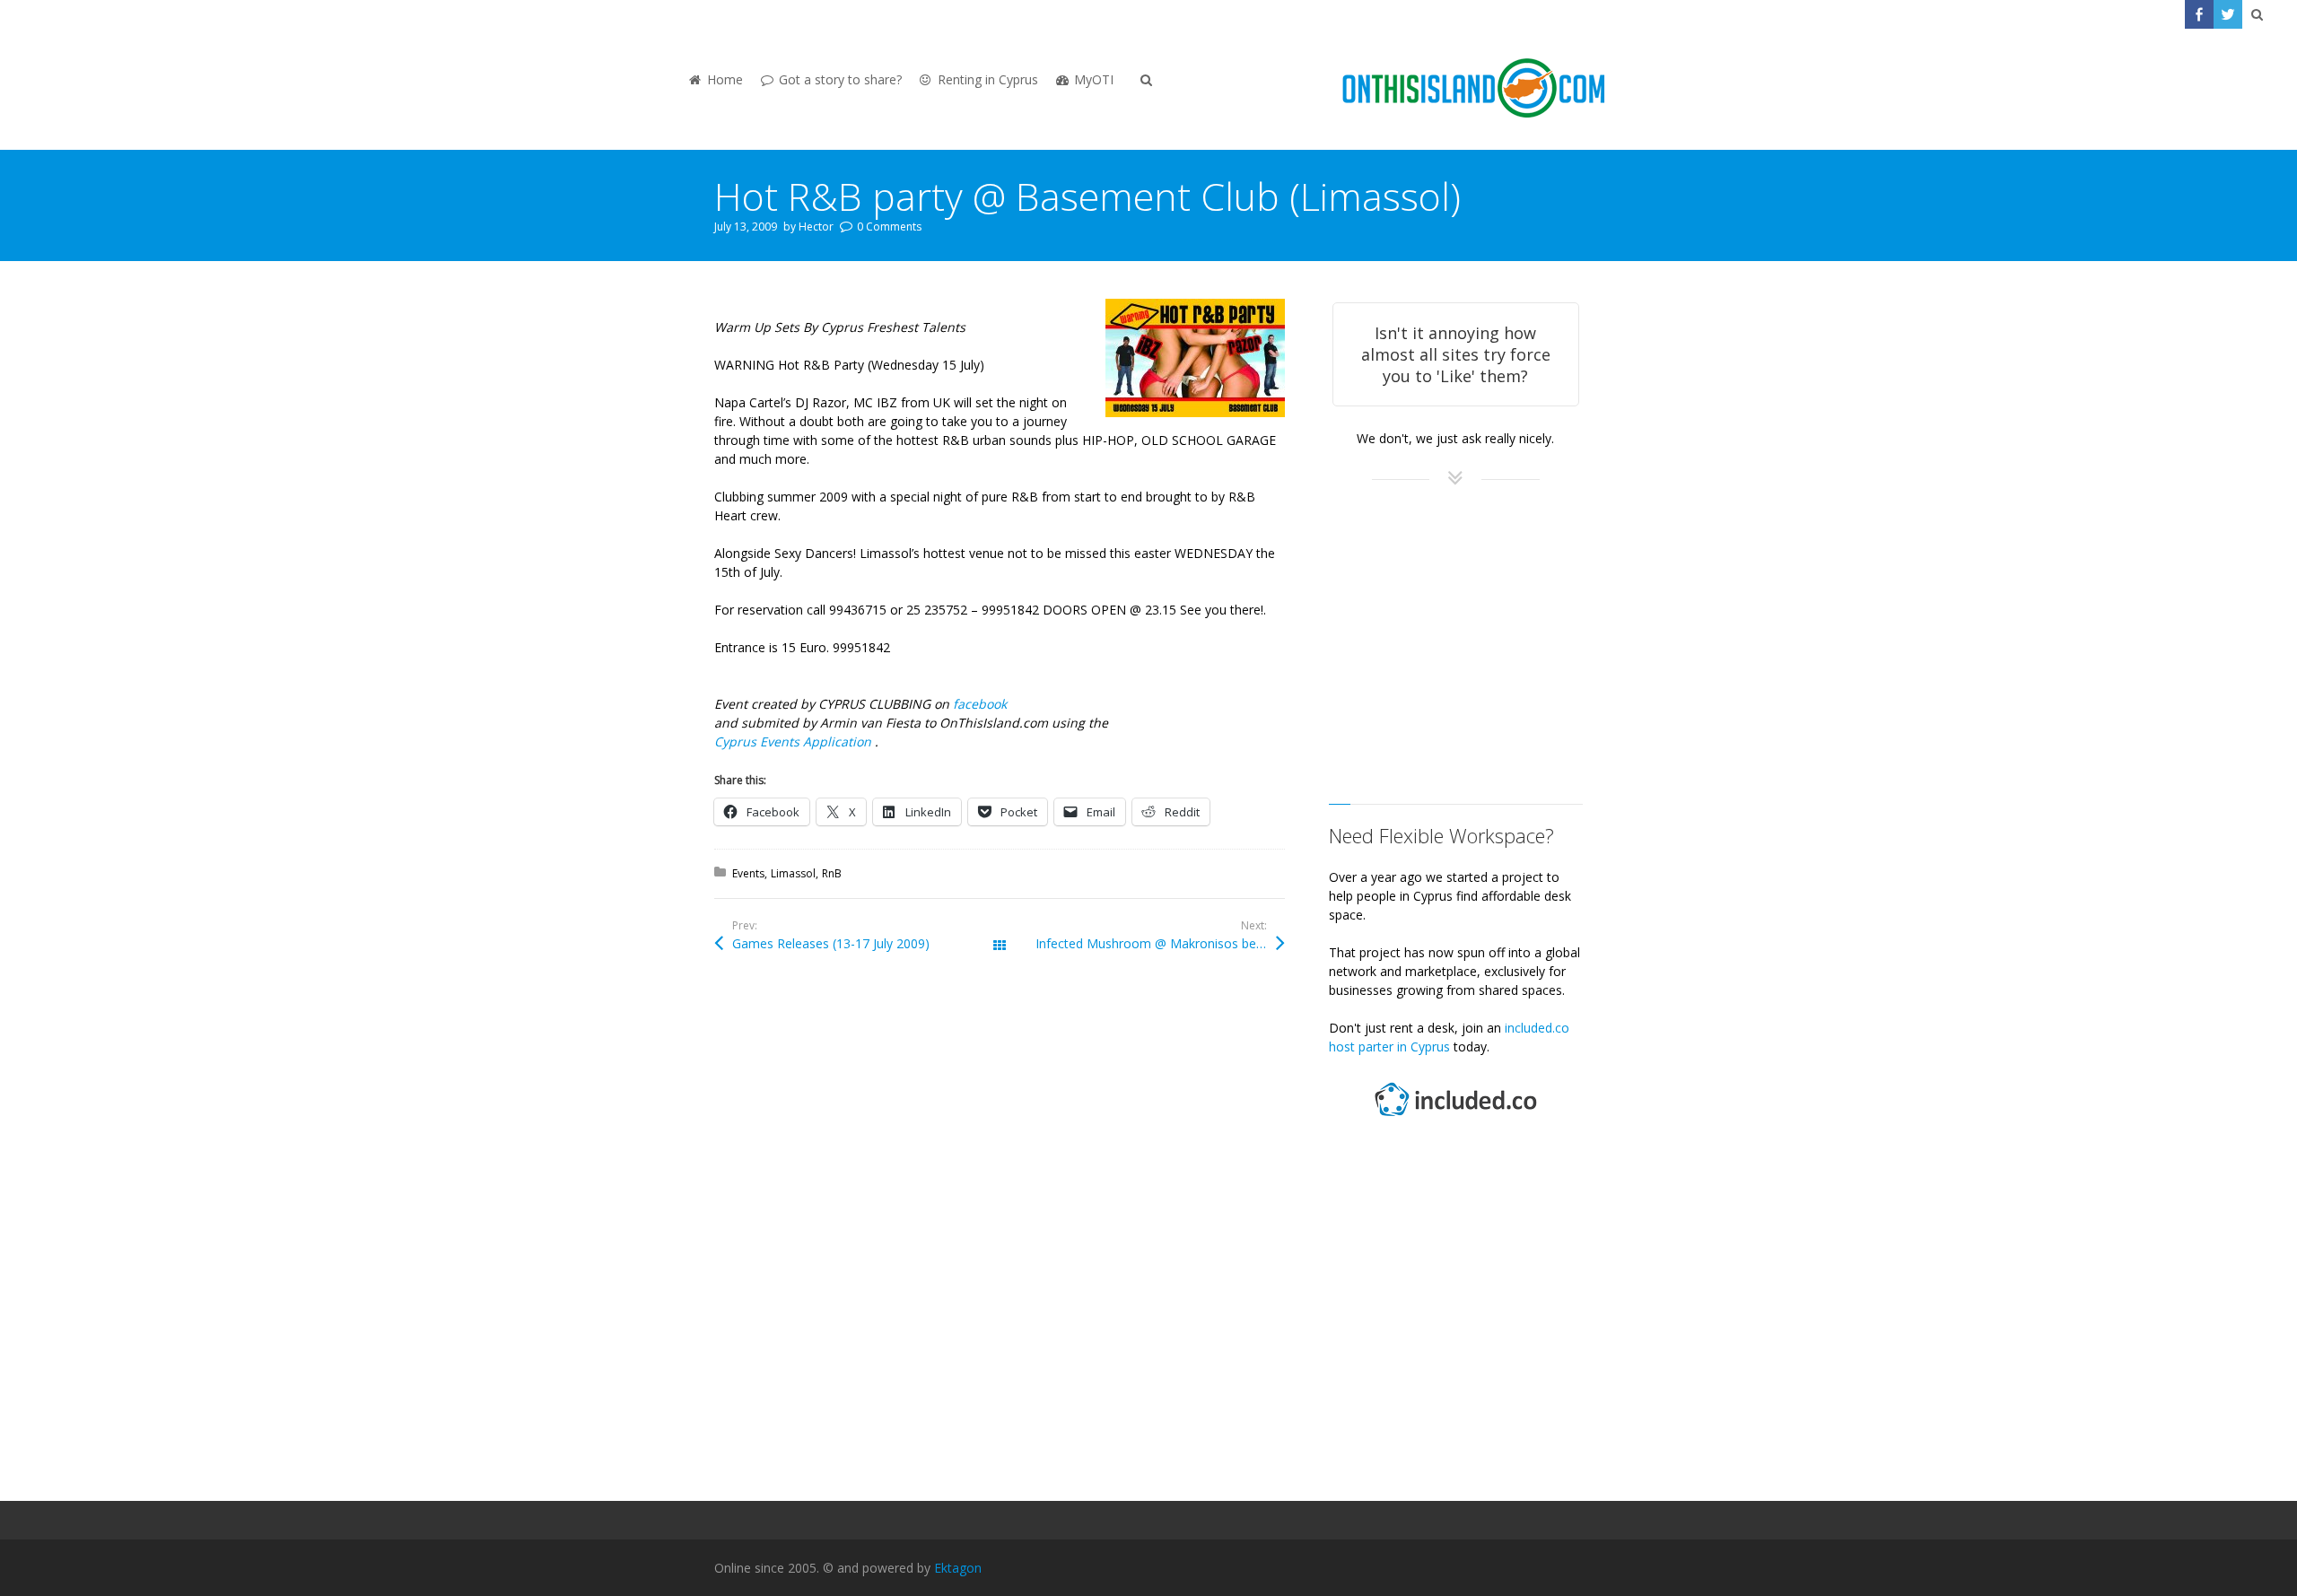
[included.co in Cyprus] (1455, 1118)
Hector (816, 227)
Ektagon (958, 1568)
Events (748, 873)
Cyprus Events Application (795, 741)
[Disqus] (1000, 1234)
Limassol (793, 873)
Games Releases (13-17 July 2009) (831, 943)
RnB (832, 873)
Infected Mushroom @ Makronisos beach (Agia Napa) (1160, 943)
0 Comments (889, 227)
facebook (980, 704)
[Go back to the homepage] (1473, 89)
